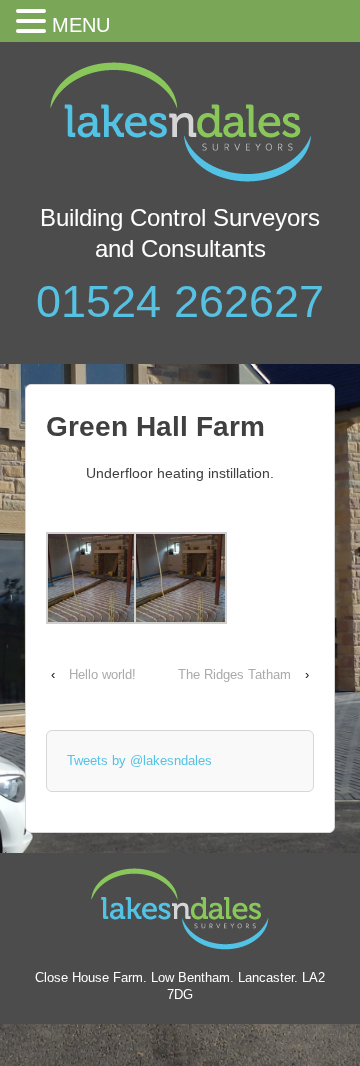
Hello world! (102, 674)
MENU (81, 25)
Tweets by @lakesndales (139, 760)
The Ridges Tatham (234, 674)
